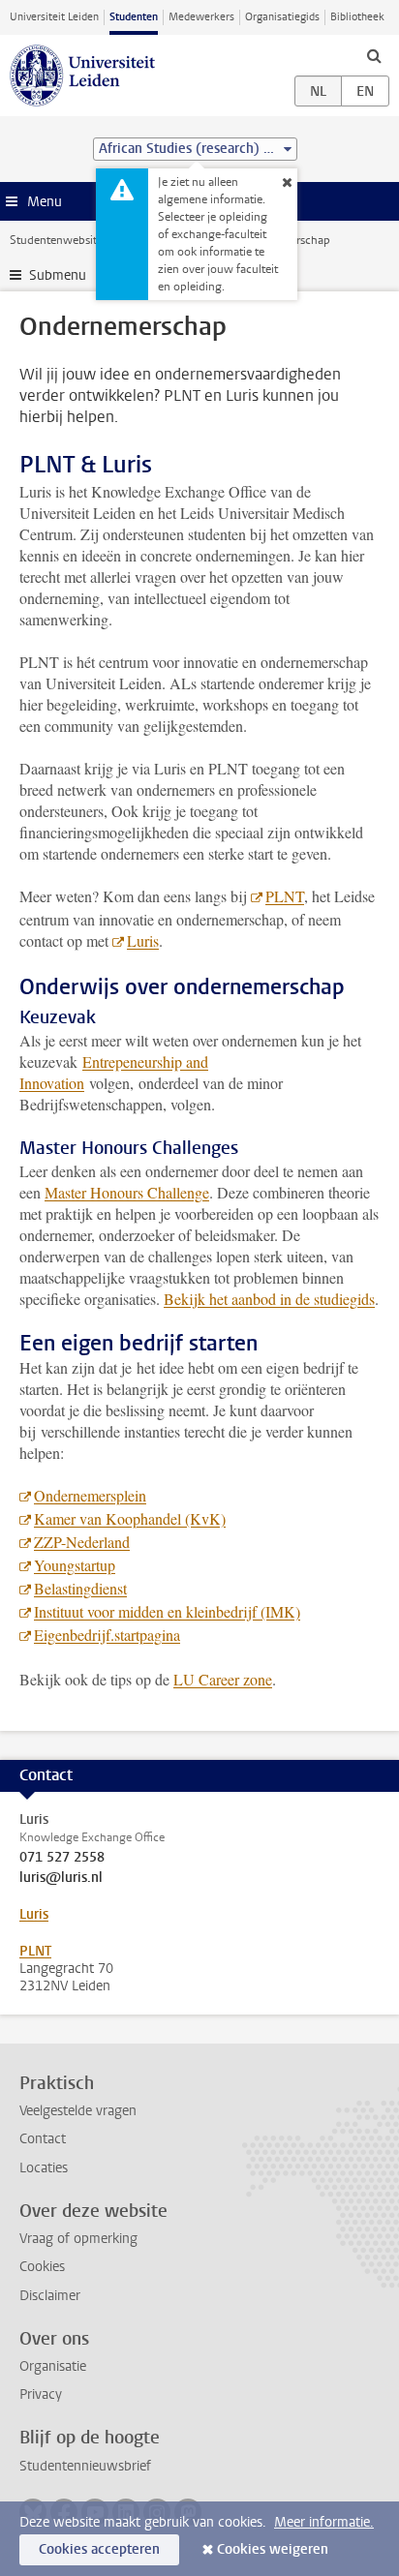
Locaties (44, 2168)
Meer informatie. (324, 2522)
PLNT (285, 896)
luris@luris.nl (61, 1878)
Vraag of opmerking (78, 2239)
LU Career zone (223, 1679)
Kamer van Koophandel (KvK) (130, 1518)
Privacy (41, 2394)
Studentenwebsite (56, 240)
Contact (43, 2139)
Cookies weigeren (273, 2549)
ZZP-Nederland (82, 1542)
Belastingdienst (80, 1588)
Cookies (42, 2267)
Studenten (134, 17)
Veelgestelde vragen (78, 2111)
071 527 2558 (62, 1858)
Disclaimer (50, 2296)
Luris (143, 940)
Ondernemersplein (90, 1495)
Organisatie (53, 2366)
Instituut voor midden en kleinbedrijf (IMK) (167, 1611)
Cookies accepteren (99, 2549)
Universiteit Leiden (54, 17)
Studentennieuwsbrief (85, 2466)
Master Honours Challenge (127, 1192)
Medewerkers (201, 17)
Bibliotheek (357, 17)
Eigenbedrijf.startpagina (107, 1635)
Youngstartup (75, 1565)
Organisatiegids (282, 17)
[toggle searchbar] (374, 55)
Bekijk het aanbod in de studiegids (269, 1299)
